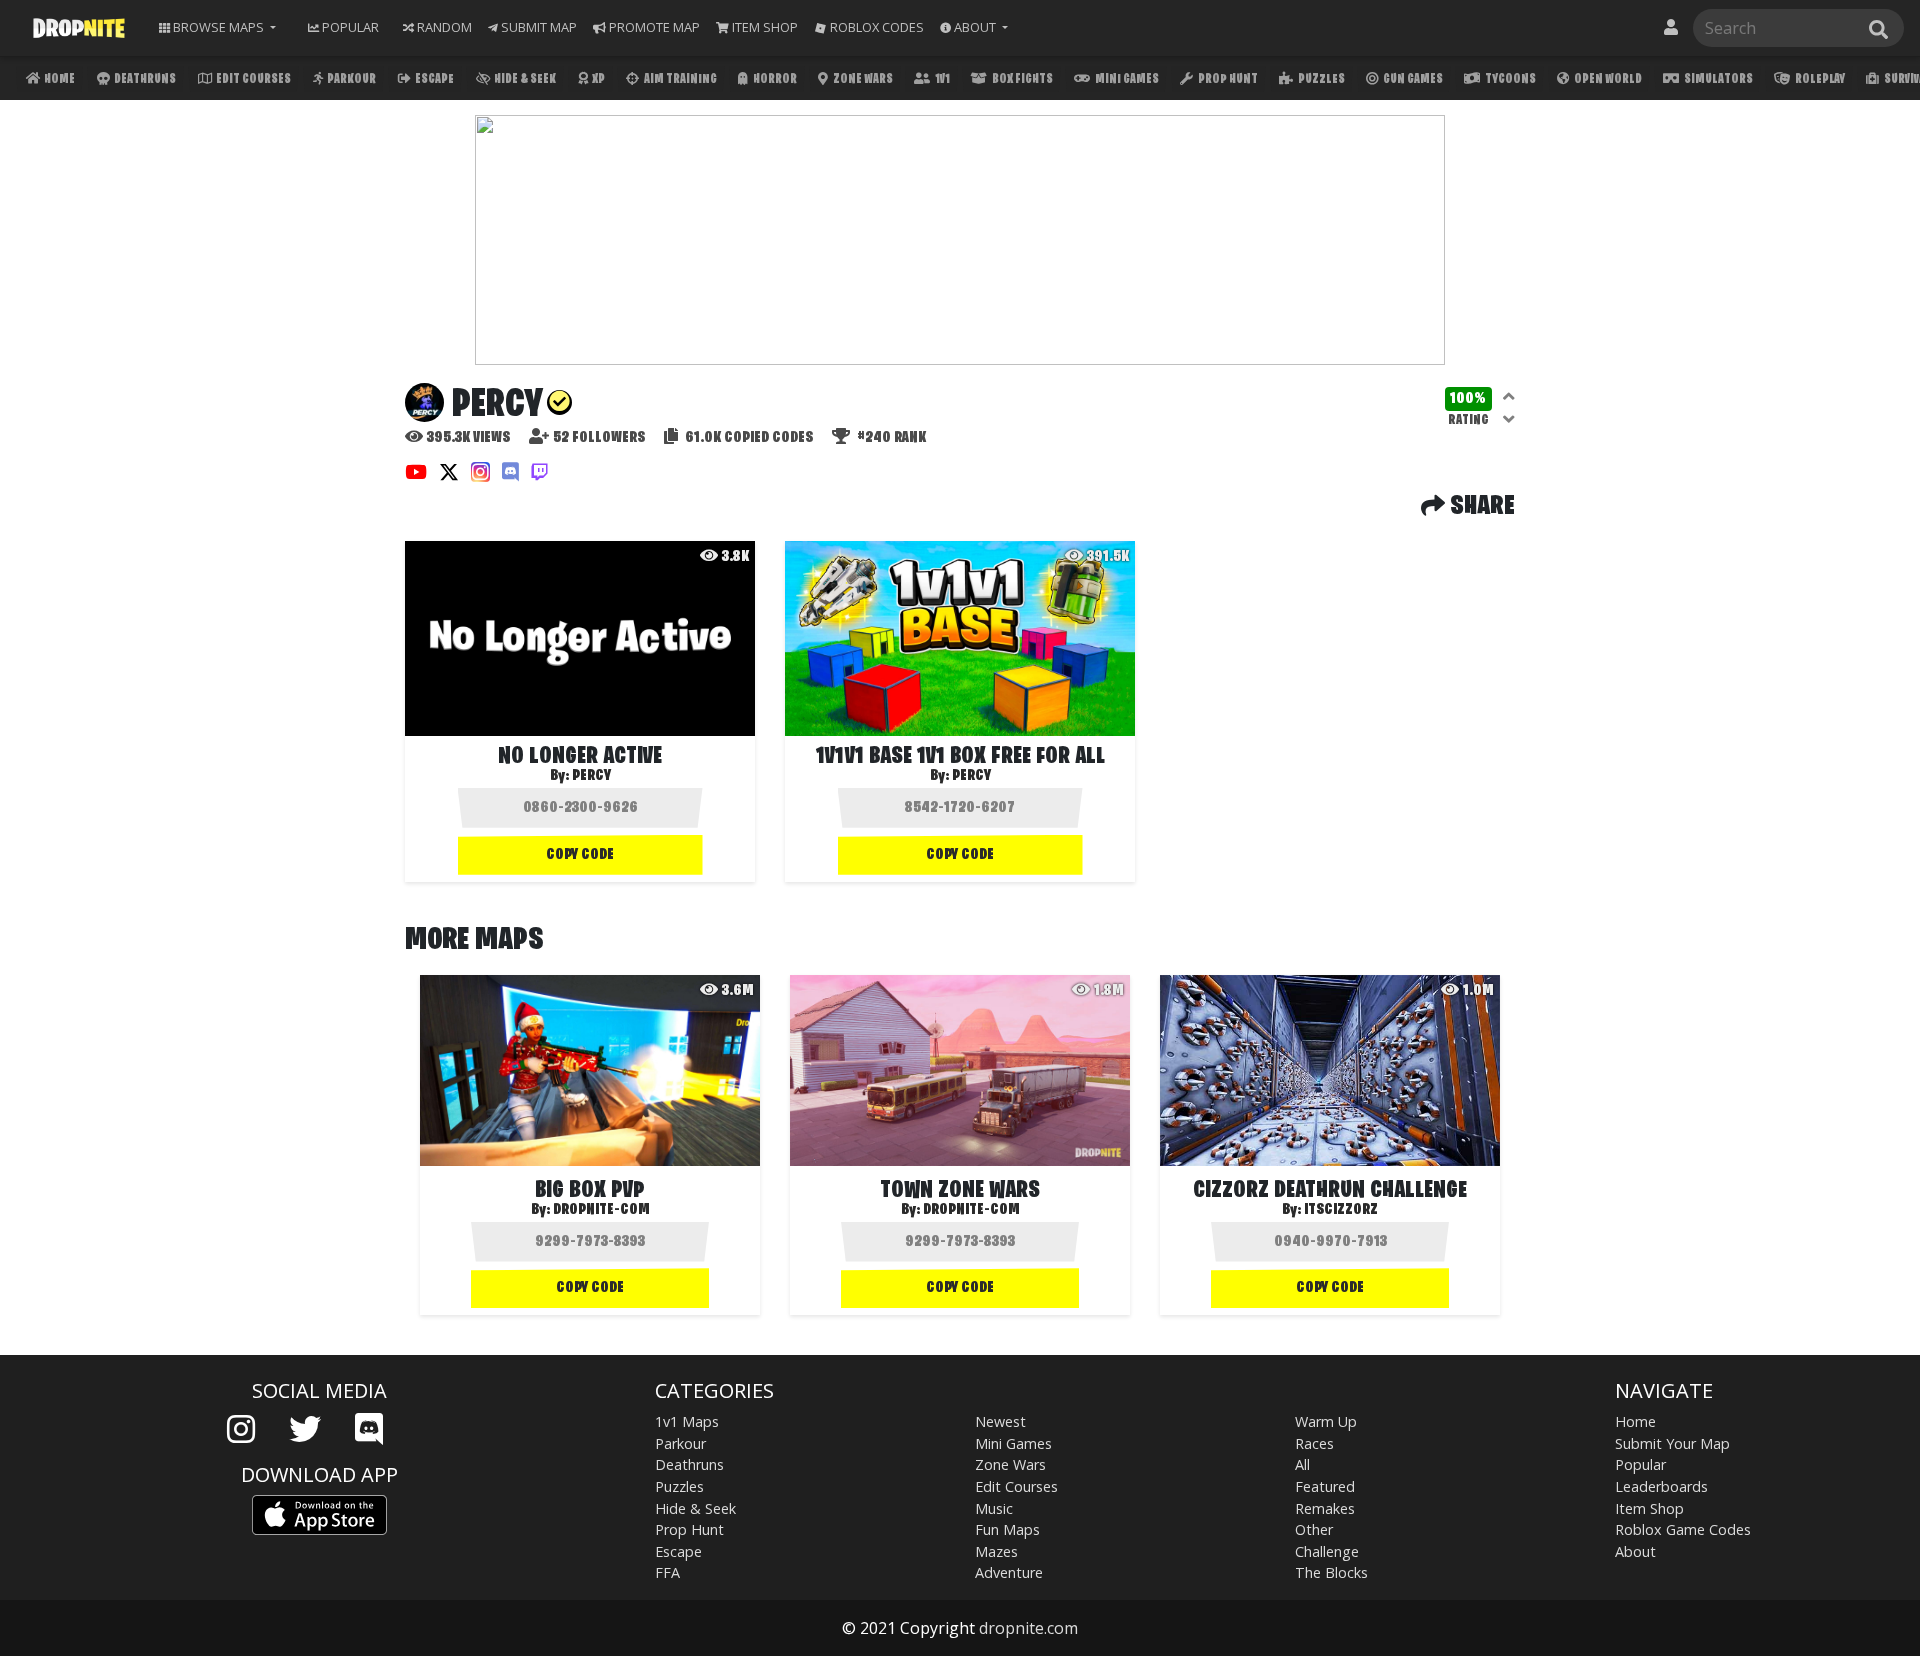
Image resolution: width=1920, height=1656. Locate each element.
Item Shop (1649, 1508)
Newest (1000, 1421)
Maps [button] (218, 27)
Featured (1325, 1486)
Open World (1607, 79)
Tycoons (1509, 79)
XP (597, 79)
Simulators (1717, 79)
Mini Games (1126, 79)
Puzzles (1320, 79)
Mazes (996, 1551)
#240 (890, 438)
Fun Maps (1007, 1529)
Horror (774, 79)
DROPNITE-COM (601, 1210)
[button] (974, 27)
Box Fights (1021, 79)
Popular (1640, 1464)
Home (58, 79)
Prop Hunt (1227, 79)
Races (1314, 1443)
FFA (667, 1572)
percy (591, 776)
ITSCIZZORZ (1341, 1210)
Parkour (350, 79)
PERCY (971, 776)
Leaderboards (1661, 1486)
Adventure (1009, 1572)
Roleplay (1819, 79)
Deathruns (144, 79)
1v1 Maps (687, 1421)
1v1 (941, 79)
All (1302, 1464)
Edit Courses (252, 79)
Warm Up (1326, 1421)
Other (1314, 1529)
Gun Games (1412, 79)
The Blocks (1331, 1572)
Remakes (1325, 1508)
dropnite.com (1028, 1628)
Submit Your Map (1672, 1443)
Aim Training (679, 79)
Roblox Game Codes (1683, 1529)
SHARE (1480, 507)
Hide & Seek (524, 79)
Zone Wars (862, 79)
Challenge (1327, 1551)
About (1635, 1551)
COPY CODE (580, 855)
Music (994, 1508)
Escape (433, 79)
